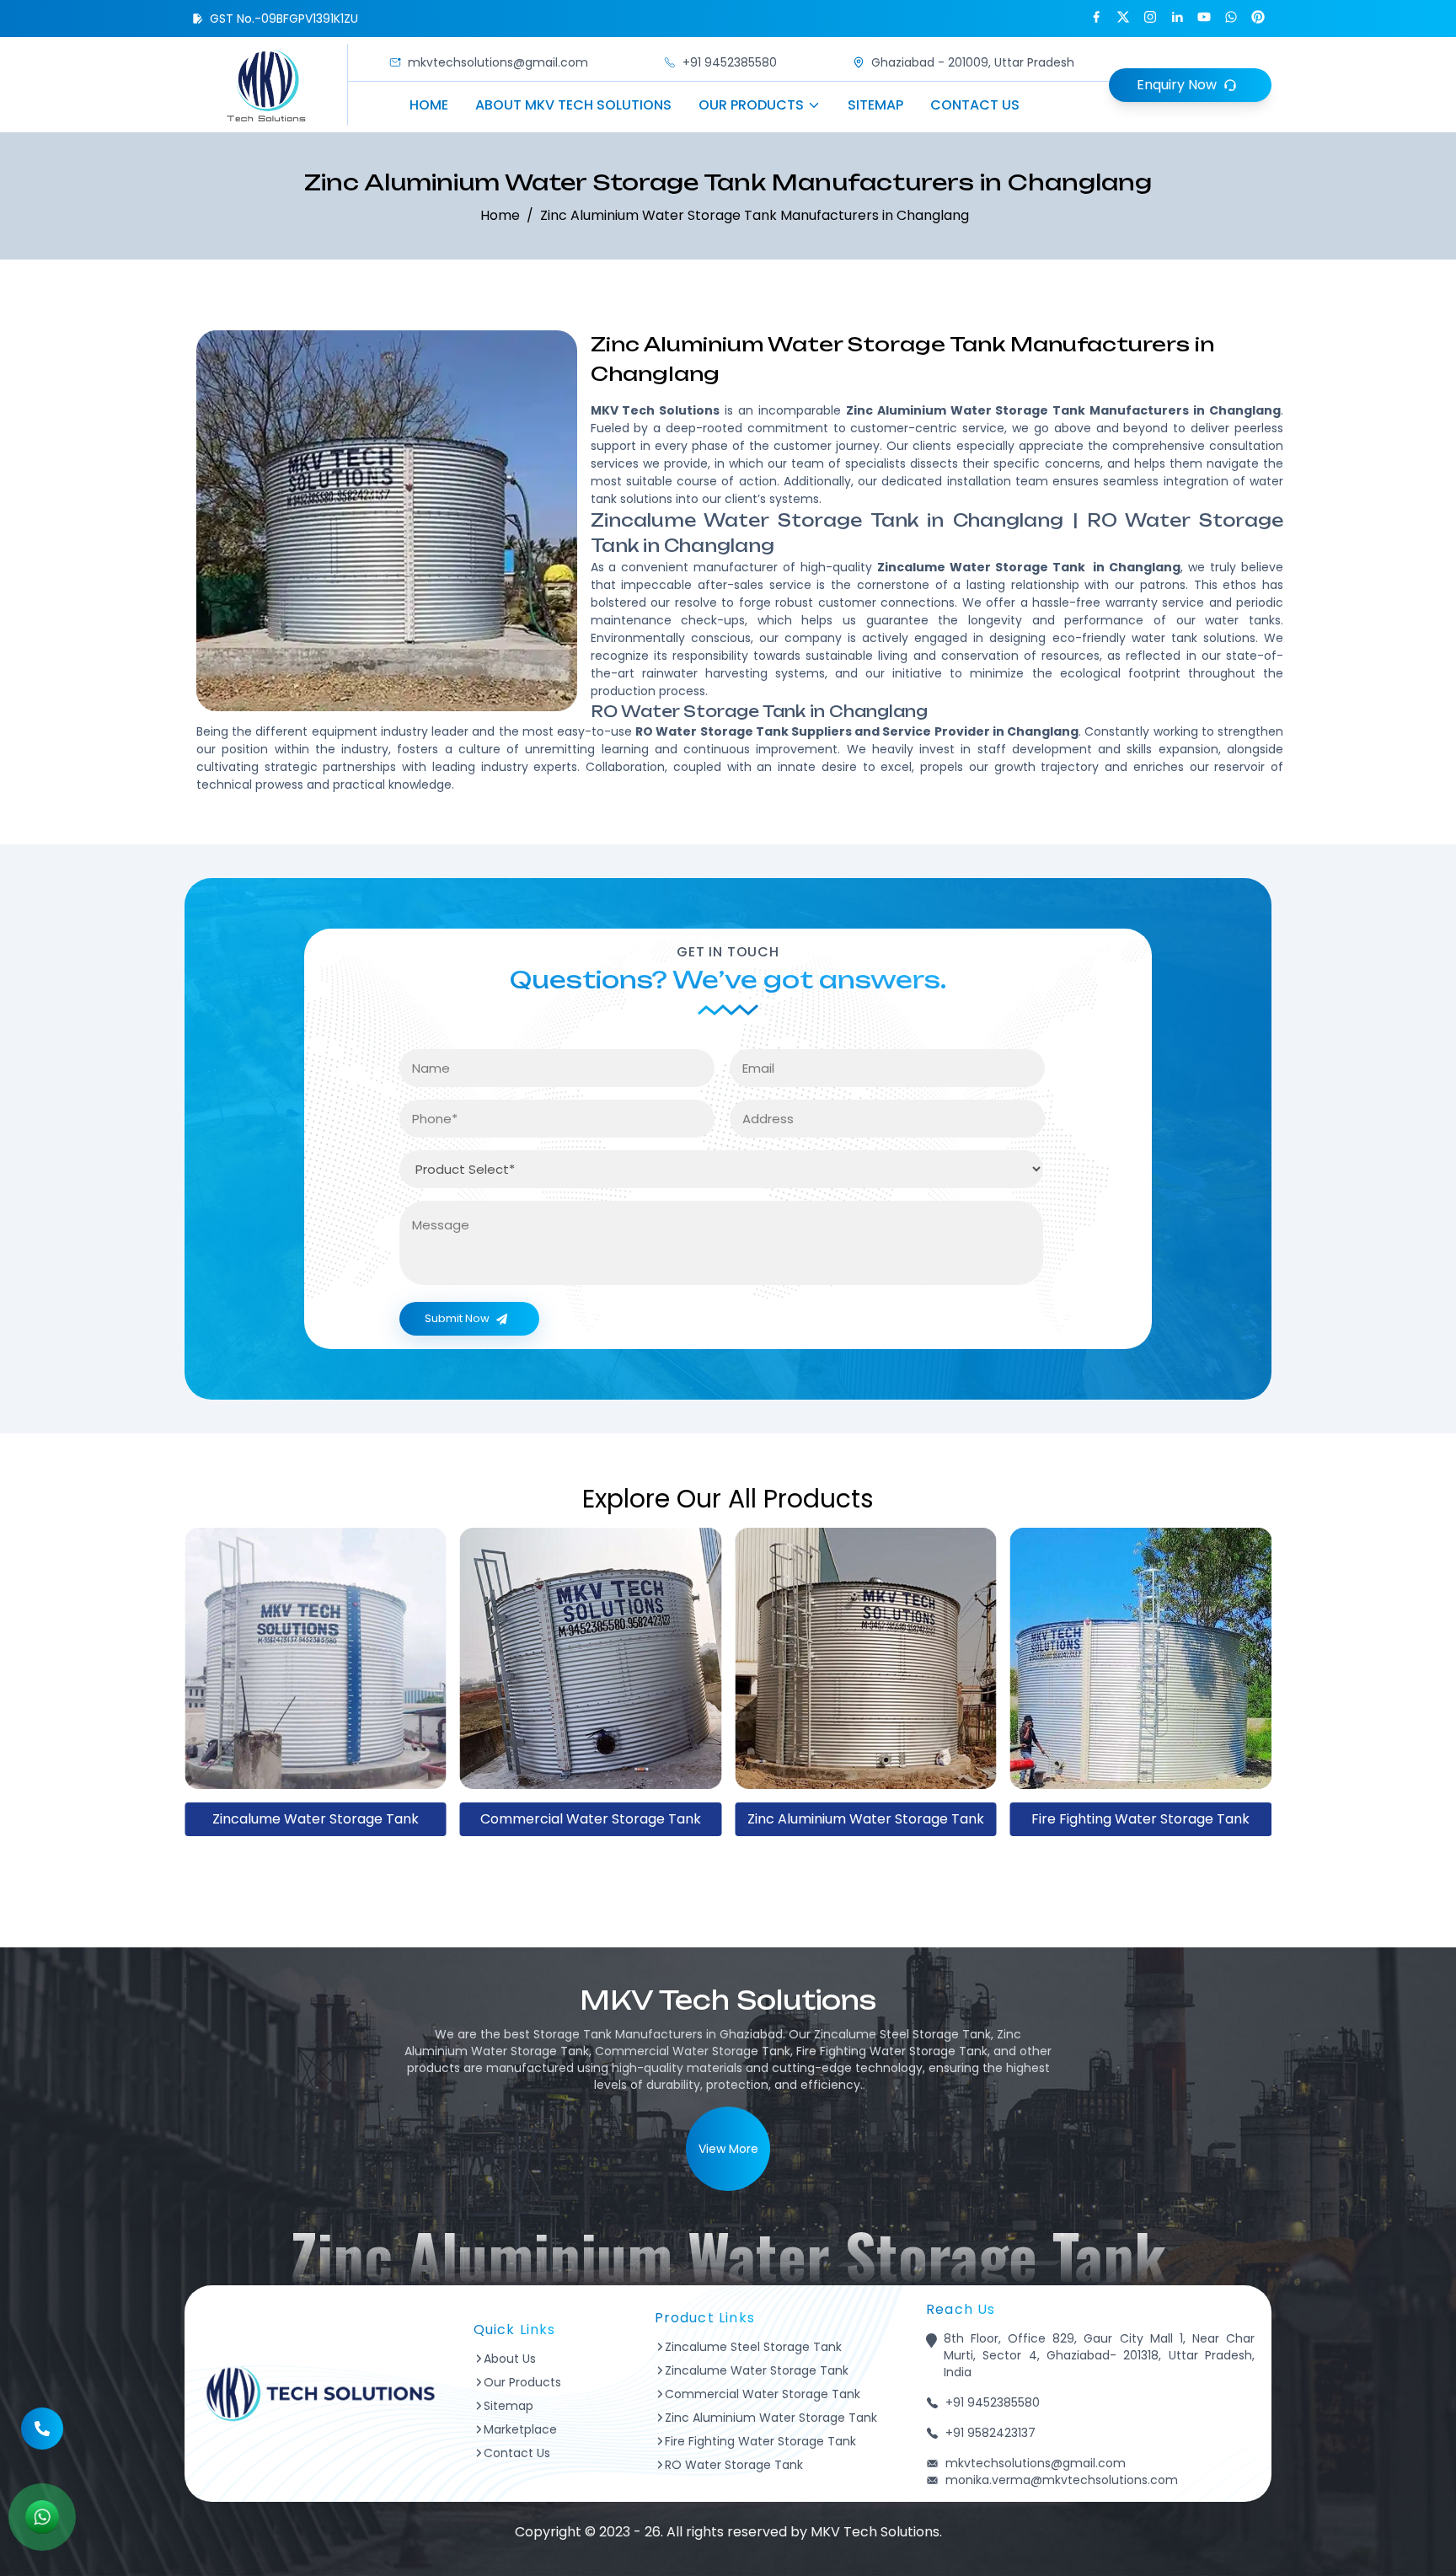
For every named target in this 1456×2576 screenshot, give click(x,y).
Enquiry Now (1177, 85)
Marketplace (520, 2429)
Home (429, 105)
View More (728, 2149)
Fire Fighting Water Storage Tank (866, 1819)
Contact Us (975, 105)
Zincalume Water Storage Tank (757, 2370)
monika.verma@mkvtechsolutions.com (1062, 2480)
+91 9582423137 (990, 2433)
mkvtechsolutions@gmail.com (498, 62)
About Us (510, 2359)
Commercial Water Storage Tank (315, 1819)
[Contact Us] (42, 2424)
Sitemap (875, 105)
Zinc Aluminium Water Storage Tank (590, 1819)
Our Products (751, 105)
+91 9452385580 (730, 62)
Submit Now (457, 1318)
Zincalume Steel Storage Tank (753, 2347)
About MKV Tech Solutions (573, 105)
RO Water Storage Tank (1140, 1819)
